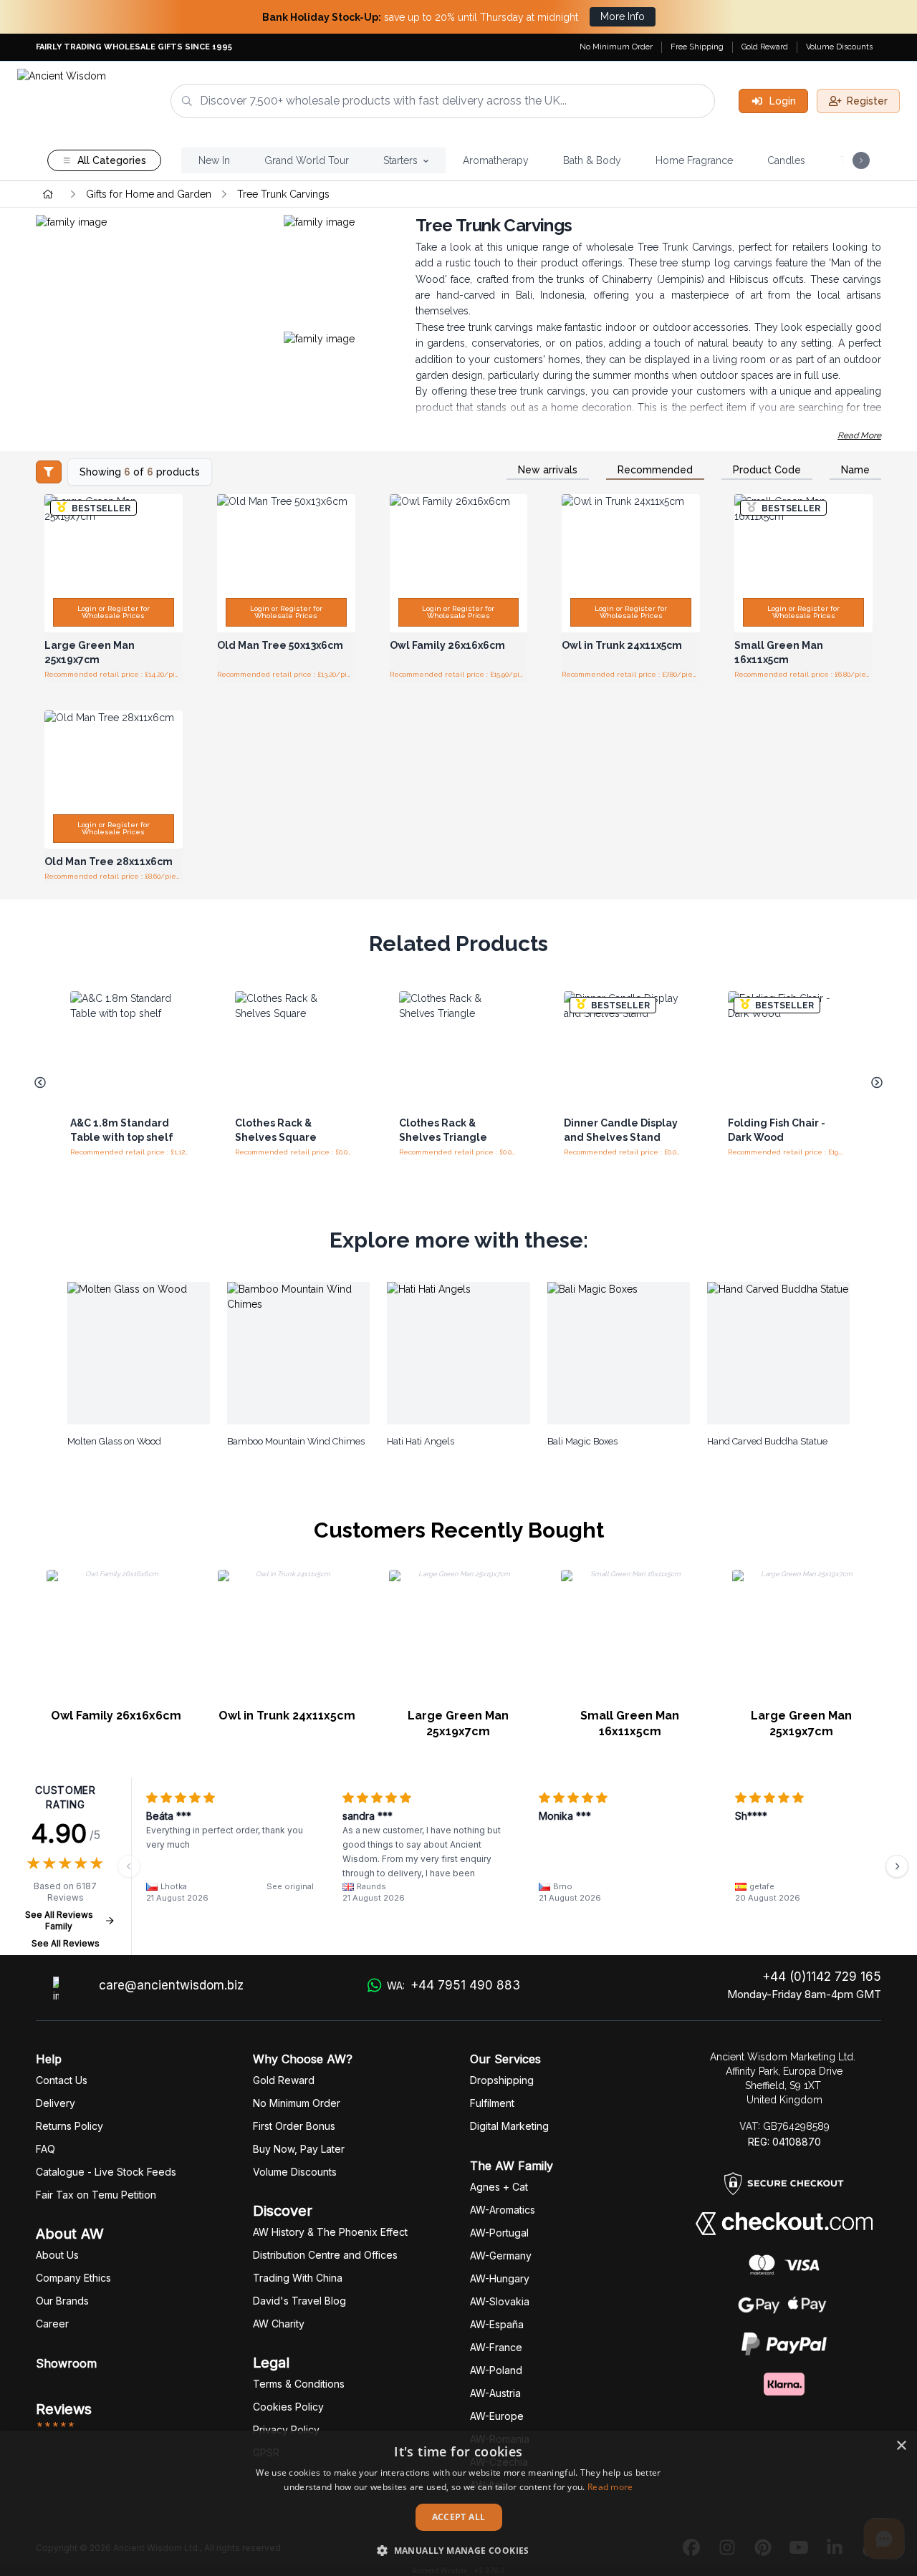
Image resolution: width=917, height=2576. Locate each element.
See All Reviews (66, 1943)
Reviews (64, 2409)
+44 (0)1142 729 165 (822, 1977)
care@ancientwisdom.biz (171, 1985)
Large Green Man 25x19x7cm (458, 1723)
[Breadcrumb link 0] (48, 194)
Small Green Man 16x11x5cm (630, 1723)
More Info (623, 16)
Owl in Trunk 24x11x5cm (287, 1716)
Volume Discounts (839, 47)
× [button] (901, 2446)
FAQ (45, 2149)
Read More (859, 435)
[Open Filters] (49, 472)
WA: (453, 1985)
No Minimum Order (616, 47)
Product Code (767, 470)
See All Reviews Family (59, 1920)
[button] (458, 2550)
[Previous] (129, 1866)
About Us (57, 2255)
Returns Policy (69, 2126)
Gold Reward (765, 47)
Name (855, 470)
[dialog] (458, 2503)
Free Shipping (697, 47)
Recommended (655, 470)
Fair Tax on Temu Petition (96, 2195)
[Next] (897, 1866)
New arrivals (548, 470)
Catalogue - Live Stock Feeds (106, 2172)
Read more (610, 2487)
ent (492, 2103)
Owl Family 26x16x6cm (116, 1716)
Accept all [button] (459, 2517)
